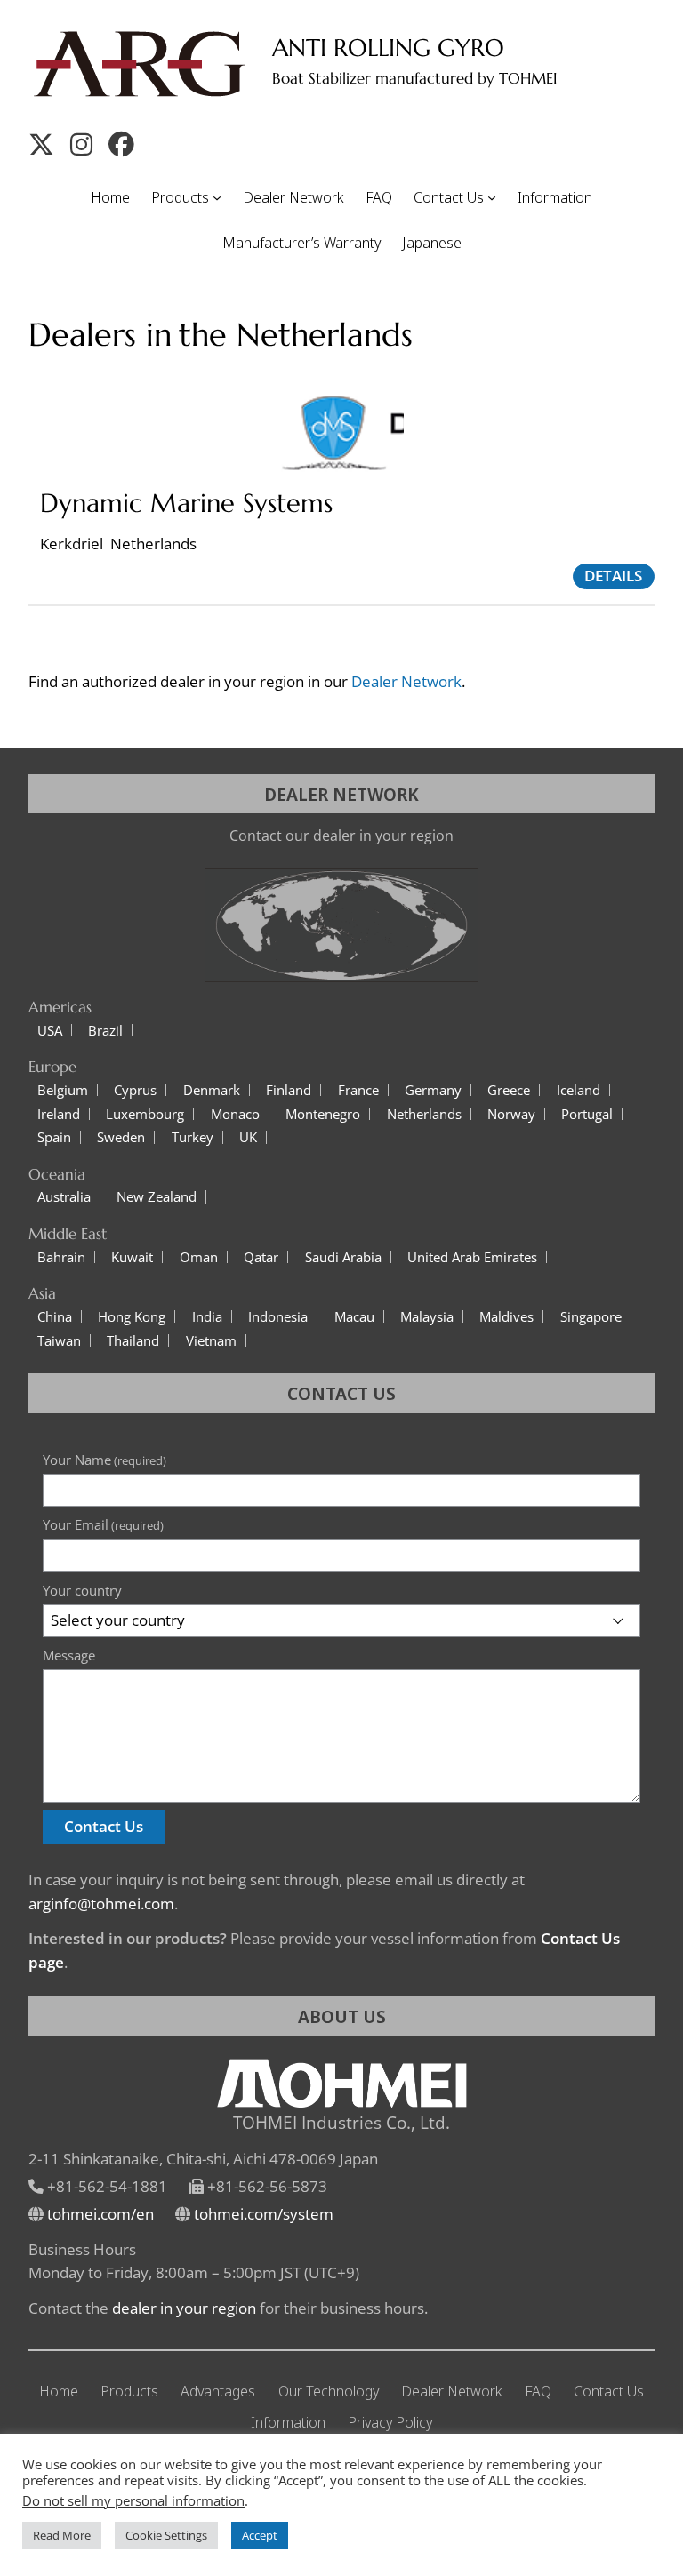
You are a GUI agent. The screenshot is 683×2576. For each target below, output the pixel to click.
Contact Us (104, 1826)
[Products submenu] (217, 197)
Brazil (105, 1031)
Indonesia (278, 1317)
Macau (354, 1317)
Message (69, 1655)
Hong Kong (132, 1317)
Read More (62, 2535)
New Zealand (157, 1197)
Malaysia (427, 1317)
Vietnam (211, 1341)
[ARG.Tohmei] (121, 144)
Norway (511, 1114)
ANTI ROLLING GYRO (388, 48)
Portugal (587, 1114)
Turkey (193, 1137)
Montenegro (323, 1114)
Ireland (59, 1114)
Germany (433, 1090)
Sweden (121, 1137)
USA (50, 1031)
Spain (54, 1137)
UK (248, 1137)
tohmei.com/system (264, 2214)
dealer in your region (184, 2308)
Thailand (133, 1341)
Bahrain (61, 1257)
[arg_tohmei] (81, 144)
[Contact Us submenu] (492, 197)
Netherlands (424, 1114)
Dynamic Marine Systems (186, 504)
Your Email (103, 1524)
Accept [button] (260, 2535)
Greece (509, 1090)
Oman (199, 1257)
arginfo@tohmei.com (101, 1904)
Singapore (591, 1317)
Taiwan (59, 1341)
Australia (64, 1197)
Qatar (261, 1257)
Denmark (212, 1090)
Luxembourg (145, 1114)
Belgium (63, 1090)
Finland (289, 1090)
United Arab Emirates (472, 1257)
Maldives (506, 1317)
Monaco (235, 1114)
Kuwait (132, 1257)
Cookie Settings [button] (166, 2535)
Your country (82, 1590)
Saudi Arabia (343, 1257)
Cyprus (135, 1090)
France (358, 1090)
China (55, 1317)
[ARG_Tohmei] (41, 144)
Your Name (104, 1460)
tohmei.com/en (100, 2214)
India (207, 1317)
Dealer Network (406, 681)
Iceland (579, 1090)
